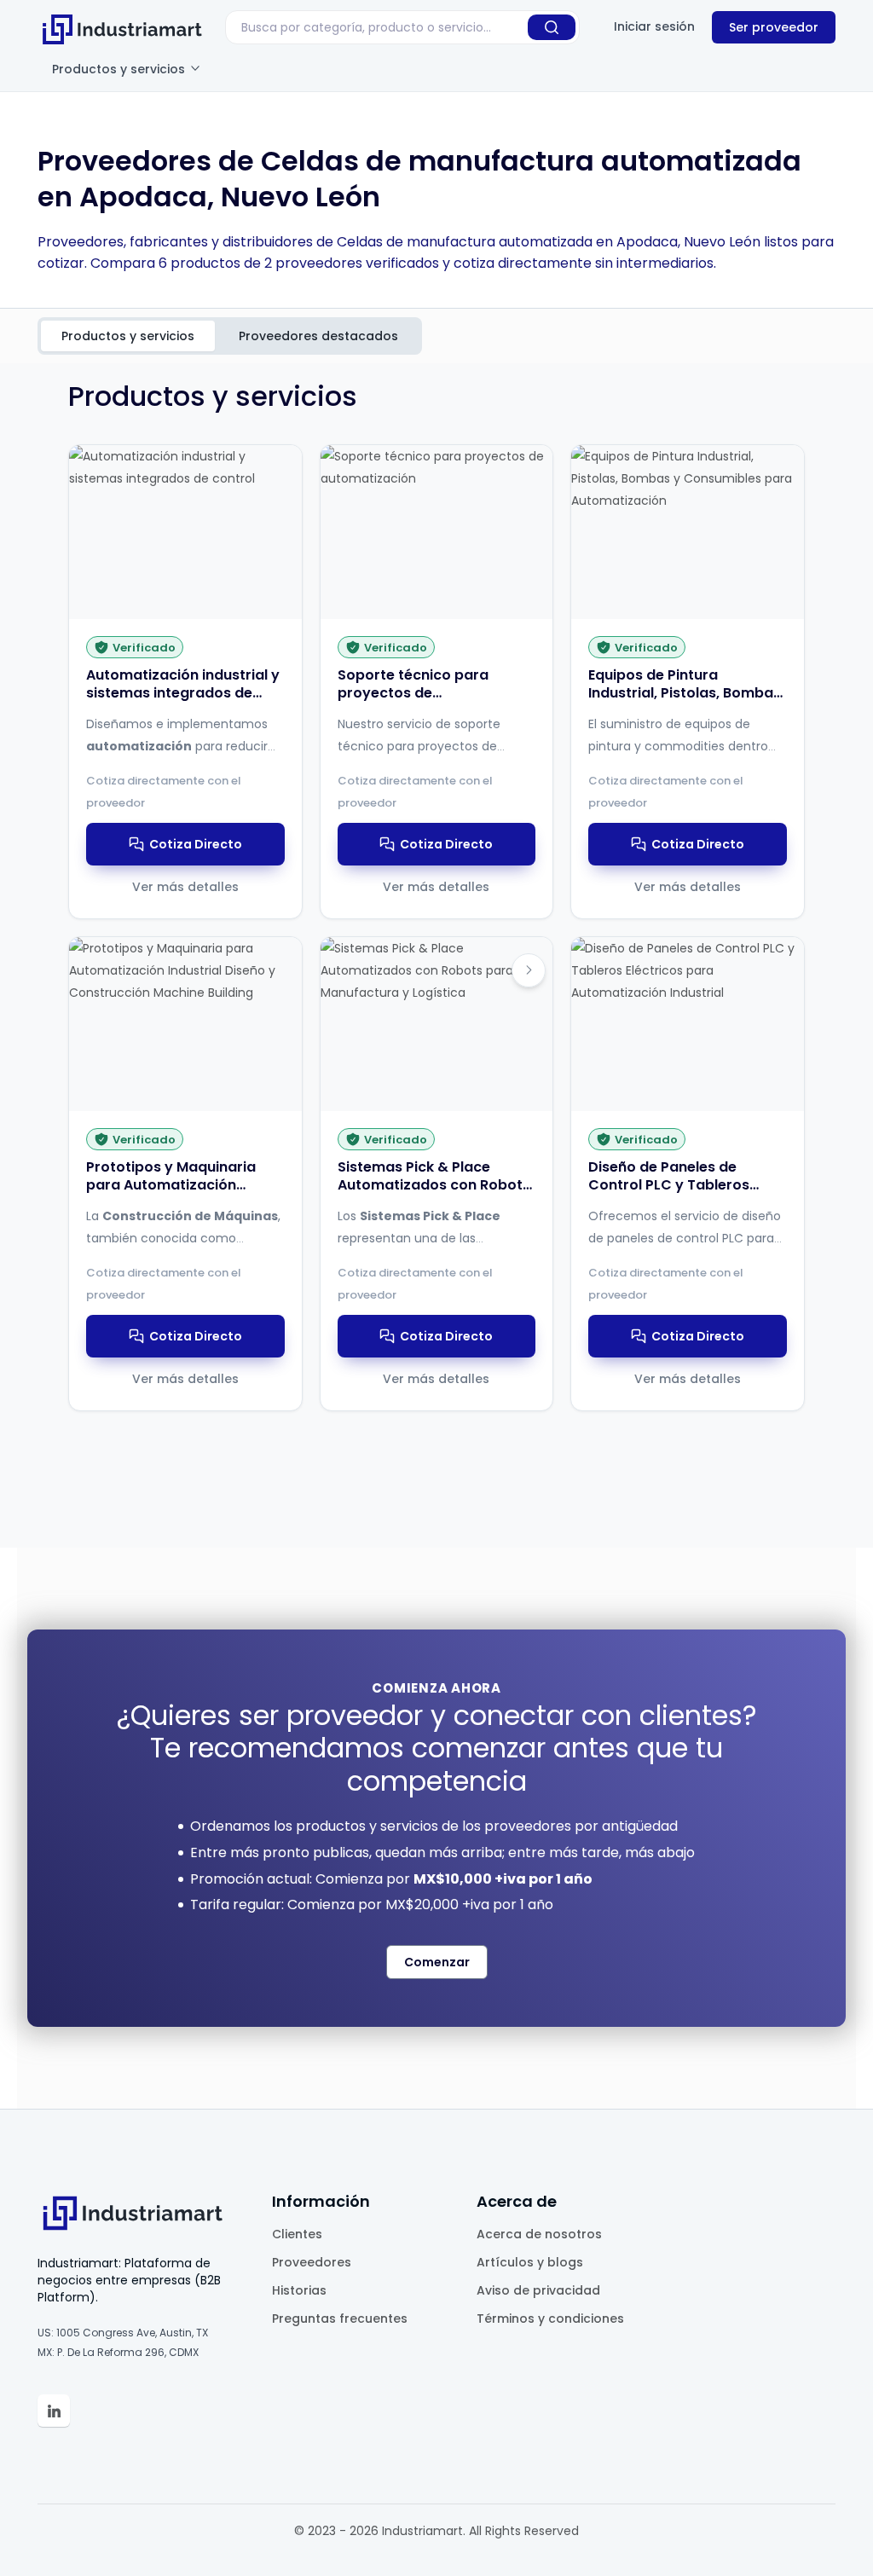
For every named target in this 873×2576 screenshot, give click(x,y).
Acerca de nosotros (539, 2234)
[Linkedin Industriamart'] (54, 2411)
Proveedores (312, 2262)
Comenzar (437, 1962)
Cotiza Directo (196, 844)
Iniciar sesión (654, 26)
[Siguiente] (529, 970)
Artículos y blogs (530, 2262)
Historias (299, 2290)
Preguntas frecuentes (340, 2318)
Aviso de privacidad (538, 2290)
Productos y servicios (120, 69)
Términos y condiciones (550, 2318)
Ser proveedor (774, 27)
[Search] (552, 27)
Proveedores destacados (318, 336)
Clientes (297, 2234)
